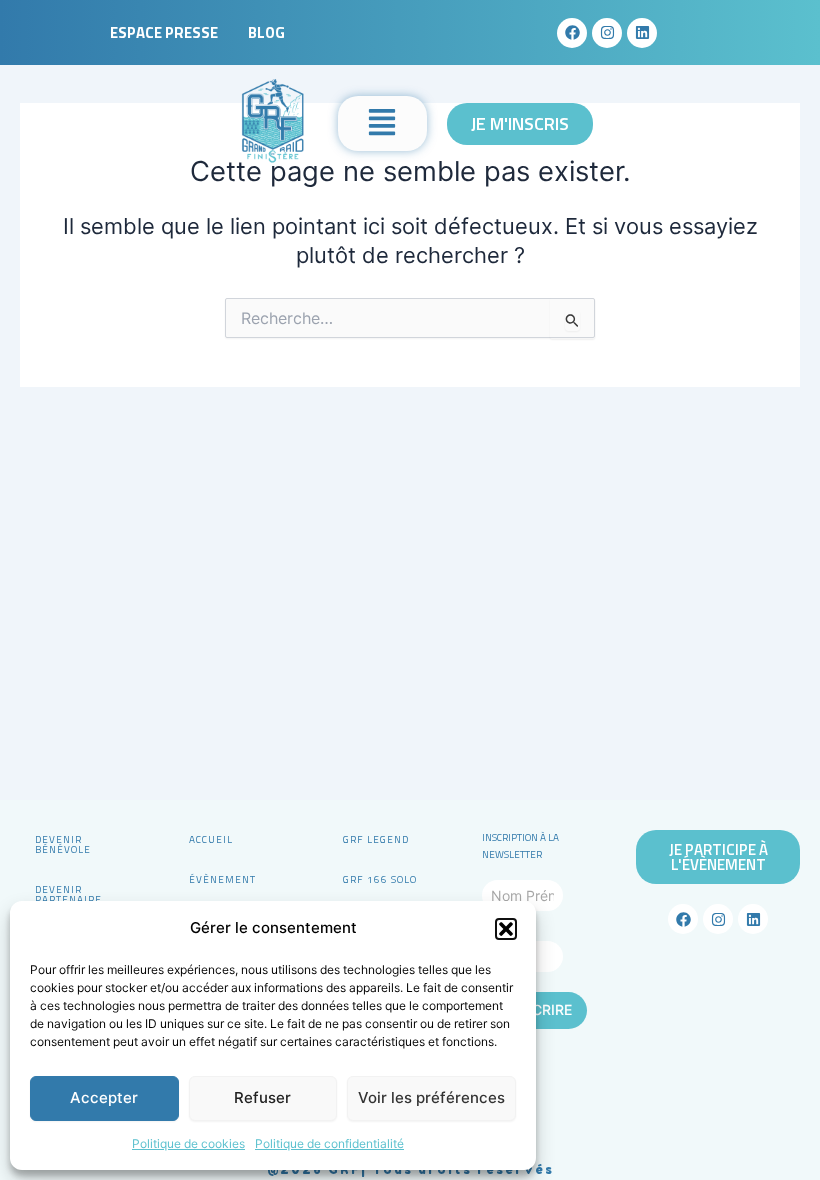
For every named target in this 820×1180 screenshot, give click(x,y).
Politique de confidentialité (329, 1143)
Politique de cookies (188, 1143)
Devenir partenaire (68, 894)
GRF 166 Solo (380, 879)
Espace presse (164, 32)
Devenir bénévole (63, 844)
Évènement (222, 879)
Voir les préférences (431, 1097)
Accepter (104, 1097)
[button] (506, 929)
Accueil (211, 839)
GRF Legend (376, 839)
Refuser (262, 1097)
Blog (266, 32)
